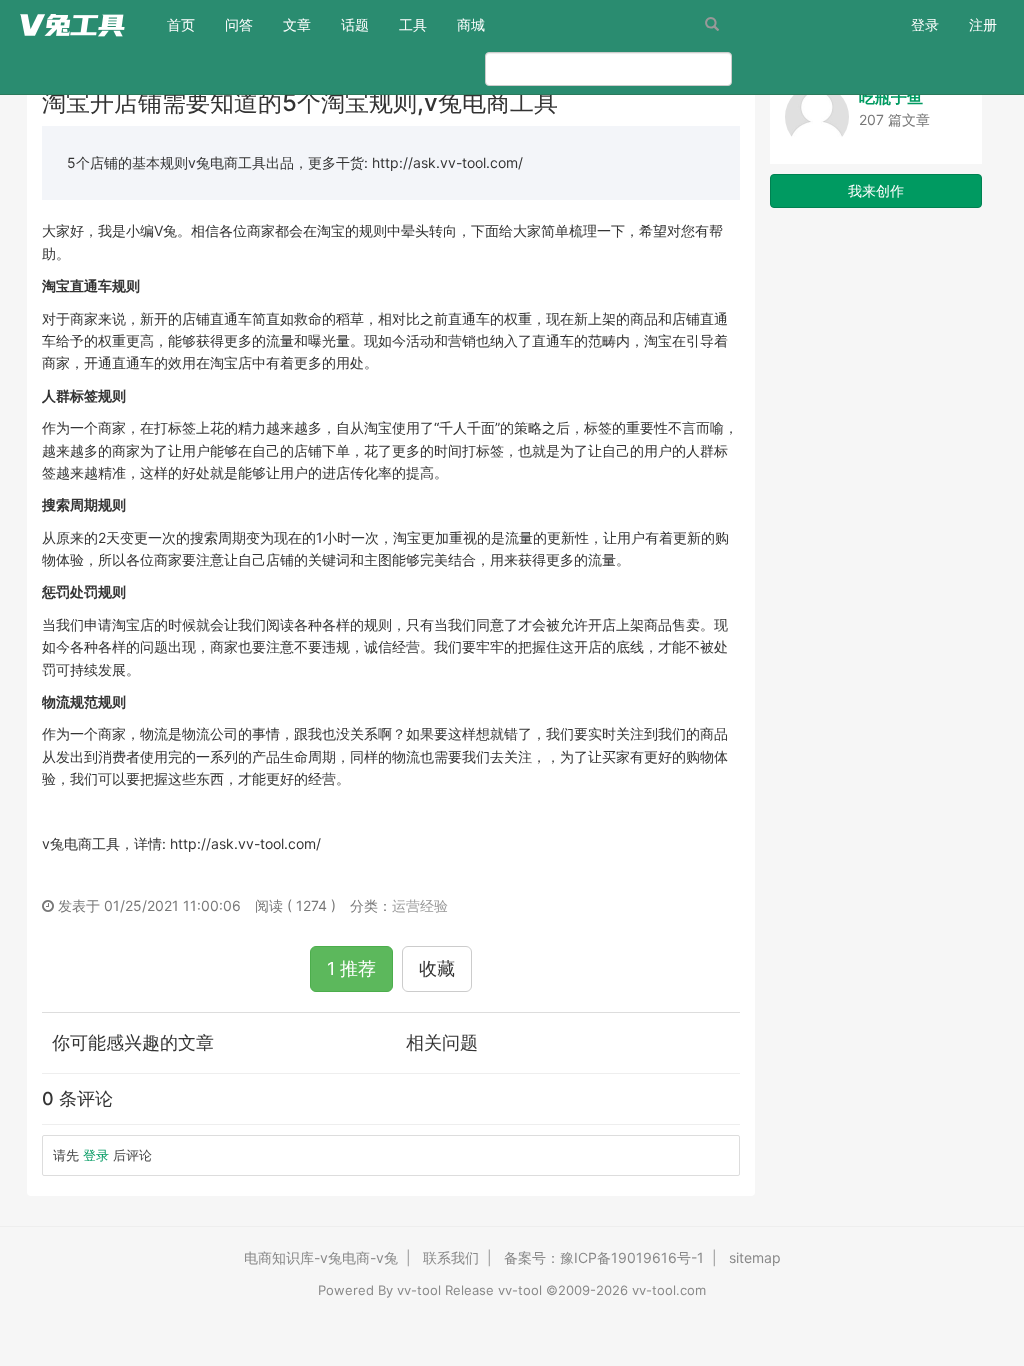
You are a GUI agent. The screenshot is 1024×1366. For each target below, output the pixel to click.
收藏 (437, 968)
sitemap (755, 1257)
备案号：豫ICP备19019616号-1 (604, 1257)
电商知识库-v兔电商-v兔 (321, 1257)
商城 (471, 24)
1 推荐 (351, 968)
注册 (983, 24)
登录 (925, 24)
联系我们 (451, 1257)
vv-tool (419, 1290)
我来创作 (876, 190)
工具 (413, 24)
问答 (239, 24)
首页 (188, 24)
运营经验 (420, 905)
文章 (297, 24)
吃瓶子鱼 (891, 97)
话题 (355, 24)
